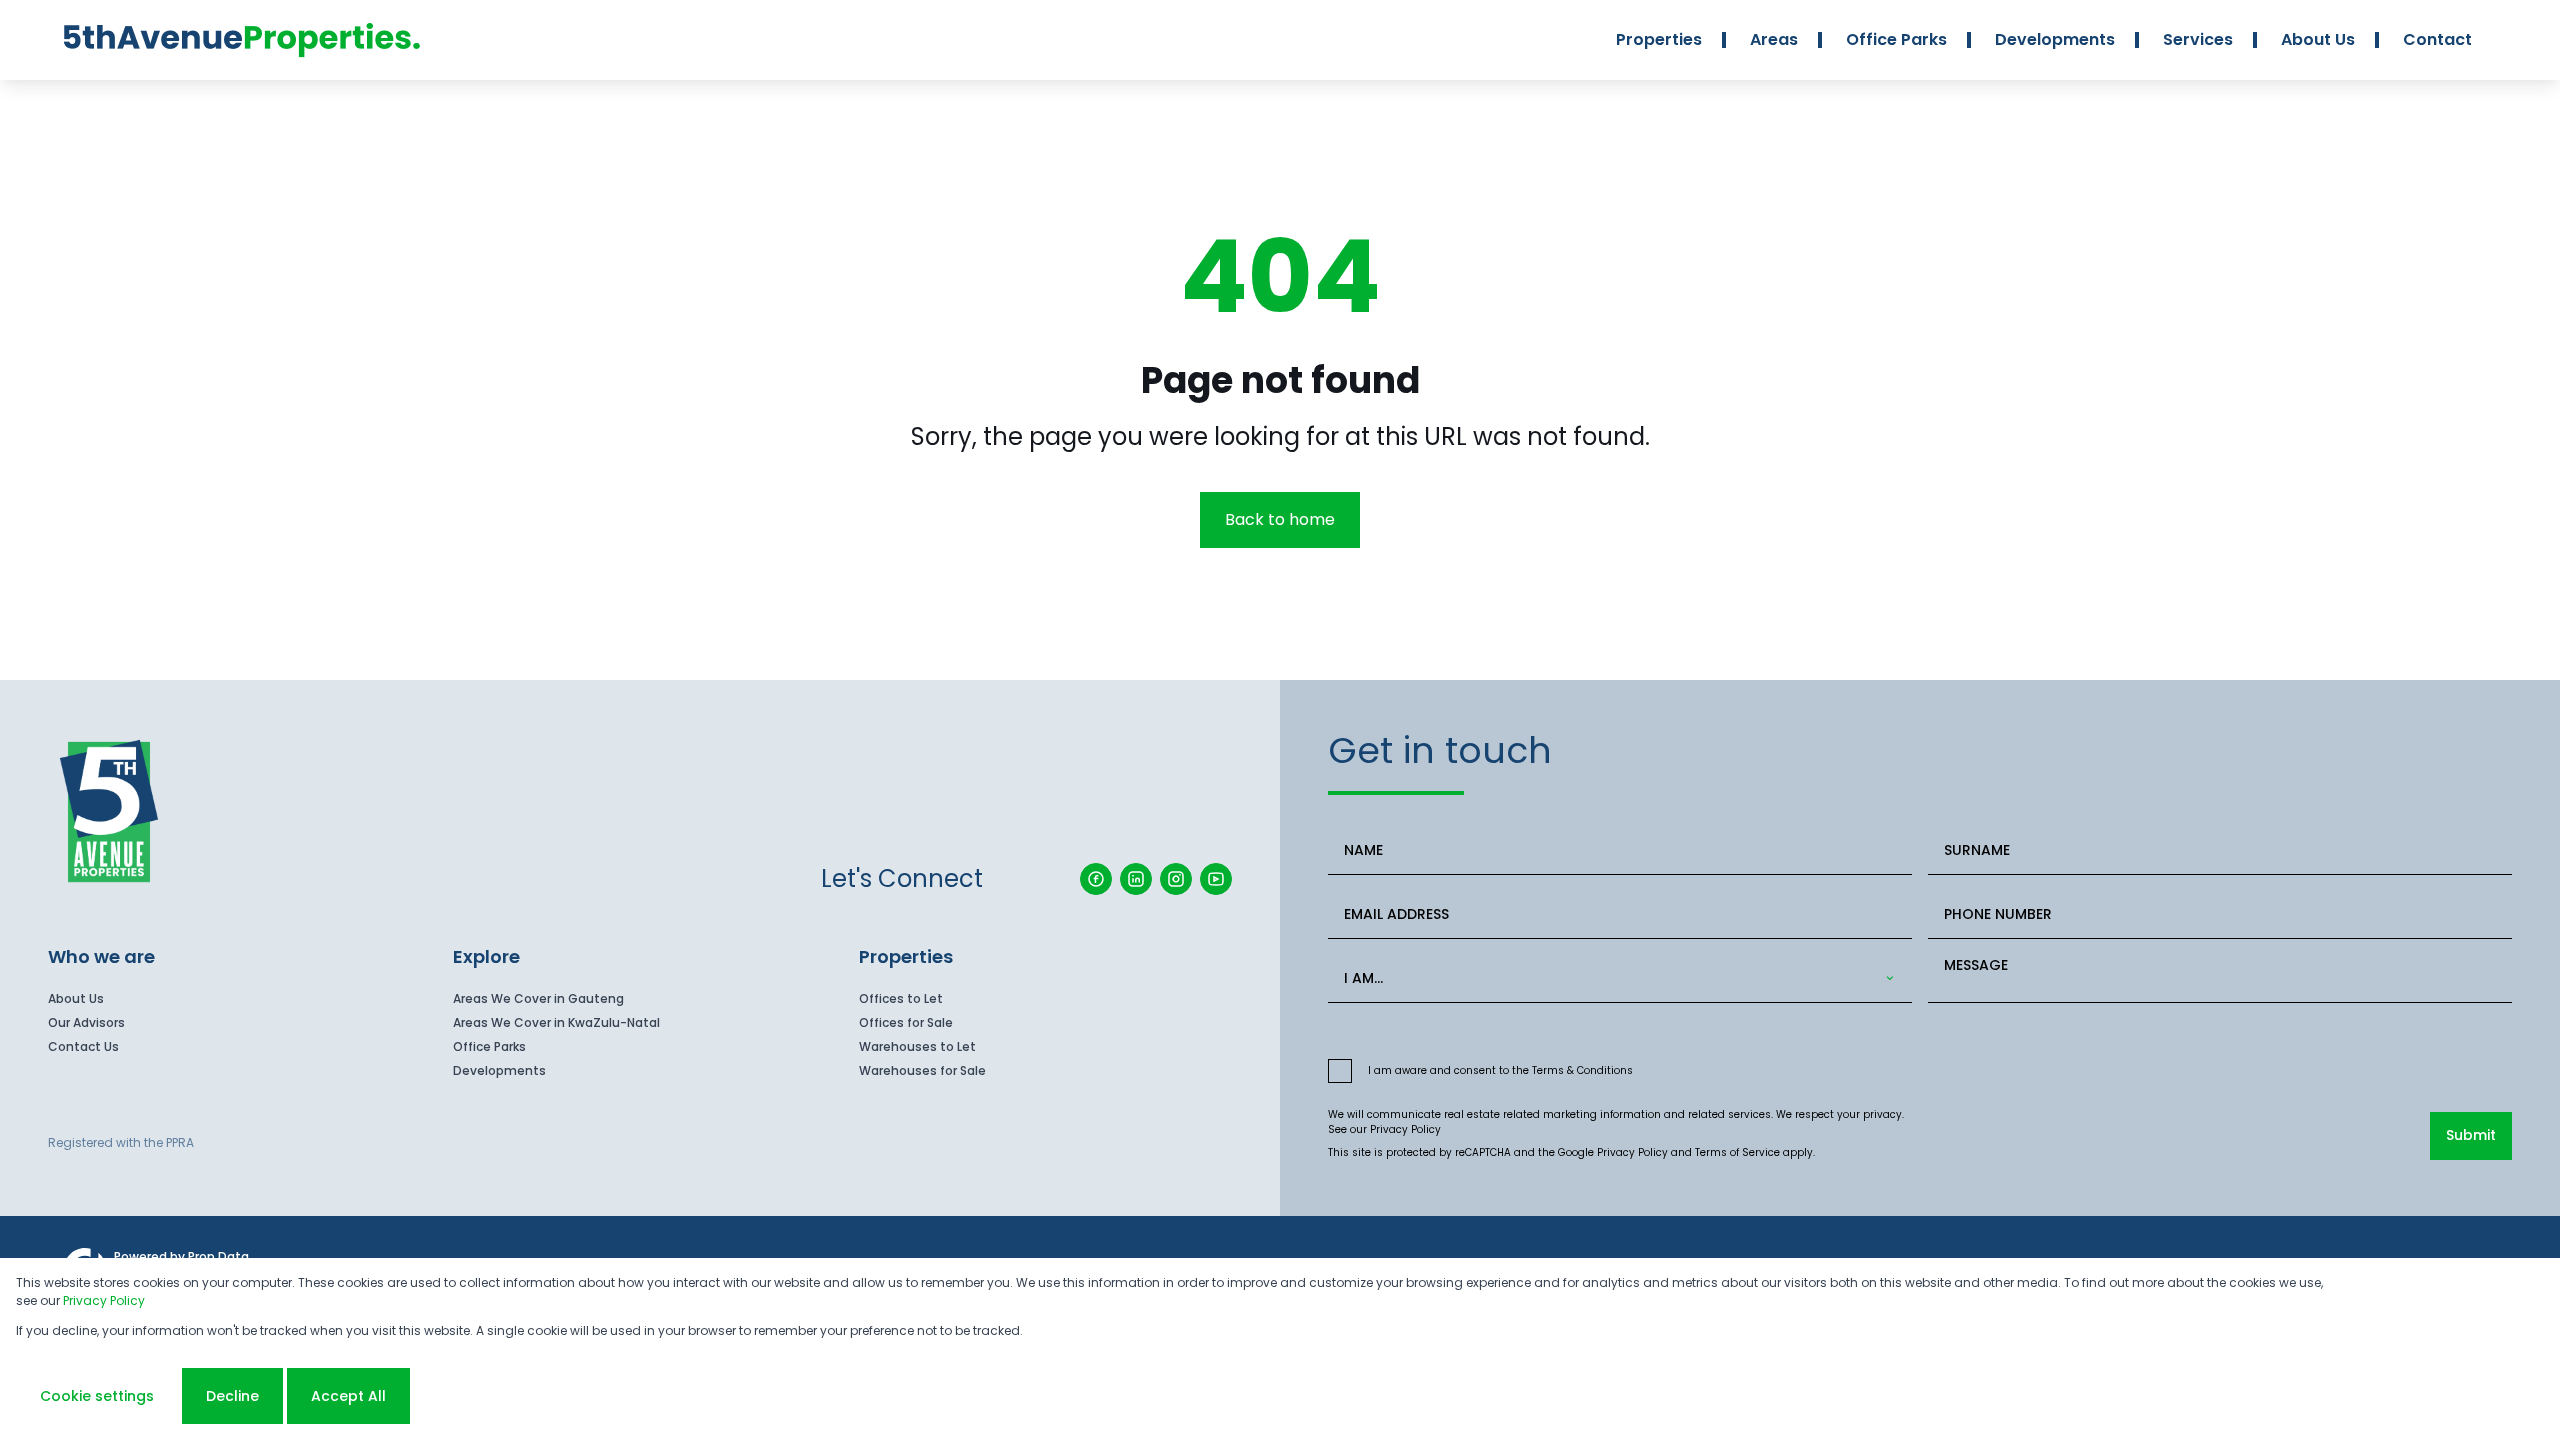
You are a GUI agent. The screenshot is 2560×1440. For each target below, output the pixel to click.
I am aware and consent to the (1500, 1070)
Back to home (1280, 519)
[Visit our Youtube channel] (1216, 879)
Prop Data (218, 1256)
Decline (232, 1396)
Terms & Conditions (1582, 1070)
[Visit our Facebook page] (1096, 879)
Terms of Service (1737, 1152)
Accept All (348, 1396)
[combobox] (1616, 978)
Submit (2471, 1135)
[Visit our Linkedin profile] (1136, 879)
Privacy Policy (1405, 1129)
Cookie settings (97, 1396)
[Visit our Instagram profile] (1176, 879)
